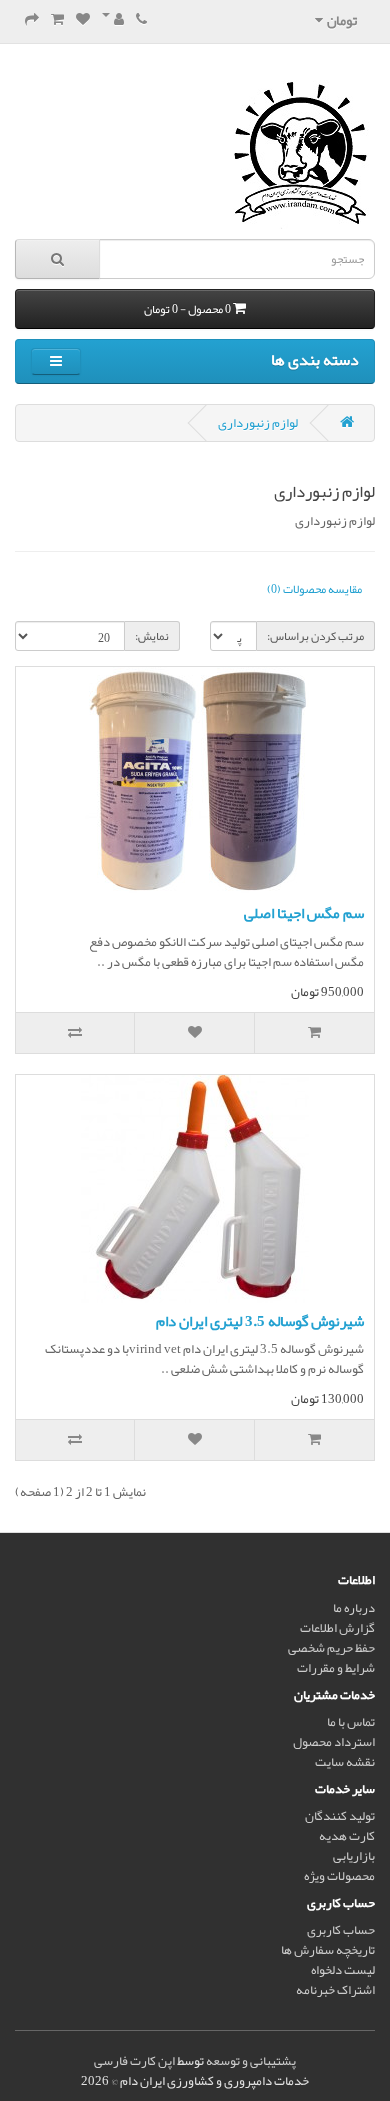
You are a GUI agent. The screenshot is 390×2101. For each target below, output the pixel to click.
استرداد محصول (334, 1742)
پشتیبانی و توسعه (251, 2061)
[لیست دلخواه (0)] (83, 20)
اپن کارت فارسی (134, 2061)
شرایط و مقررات (336, 1668)
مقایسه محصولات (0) (314, 589)
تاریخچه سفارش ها (328, 1950)
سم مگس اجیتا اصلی (304, 913)
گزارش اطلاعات (337, 1628)
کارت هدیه (347, 1836)
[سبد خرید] (57, 20)
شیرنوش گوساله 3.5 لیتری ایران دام (260, 1321)
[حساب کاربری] (113, 20)
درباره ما (354, 1608)
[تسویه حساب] (32, 20)
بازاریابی (354, 1856)
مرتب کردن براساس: (315, 636)
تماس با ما (351, 1722)
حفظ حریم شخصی (331, 1648)
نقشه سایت (345, 1762)
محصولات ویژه (339, 1876)
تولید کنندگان (340, 1816)
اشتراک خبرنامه (335, 1990)
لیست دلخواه (343, 1970)
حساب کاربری (341, 1930)
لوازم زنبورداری (258, 423)
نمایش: (152, 636)
